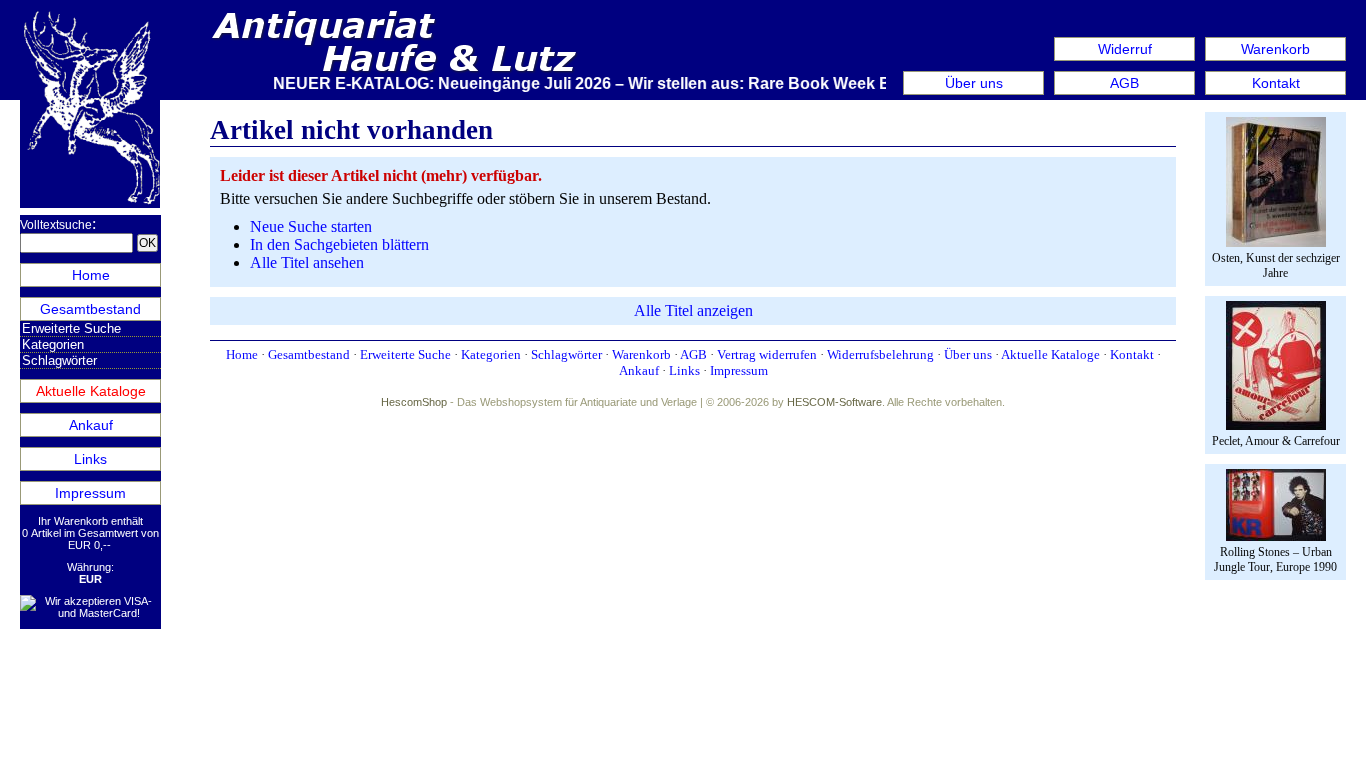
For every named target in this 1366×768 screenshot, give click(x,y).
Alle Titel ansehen (307, 262)
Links (90, 459)
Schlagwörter (59, 360)
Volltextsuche (56, 225)
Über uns (974, 83)
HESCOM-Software (834, 402)
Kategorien (53, 344)
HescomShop (414, 402)
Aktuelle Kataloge (91, 391)
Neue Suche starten (311, 226)
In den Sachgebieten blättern (339, 244)
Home (91, 275)
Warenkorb (1275, 49)
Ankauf (91, 425)
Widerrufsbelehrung (880, 354)
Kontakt (1276, 83)
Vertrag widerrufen (767, 354)
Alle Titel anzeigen (693, 310)
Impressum (90, 493)
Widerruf (1125, 49)
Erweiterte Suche (71, 328)
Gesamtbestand (90, 309)
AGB (1124, 83)
